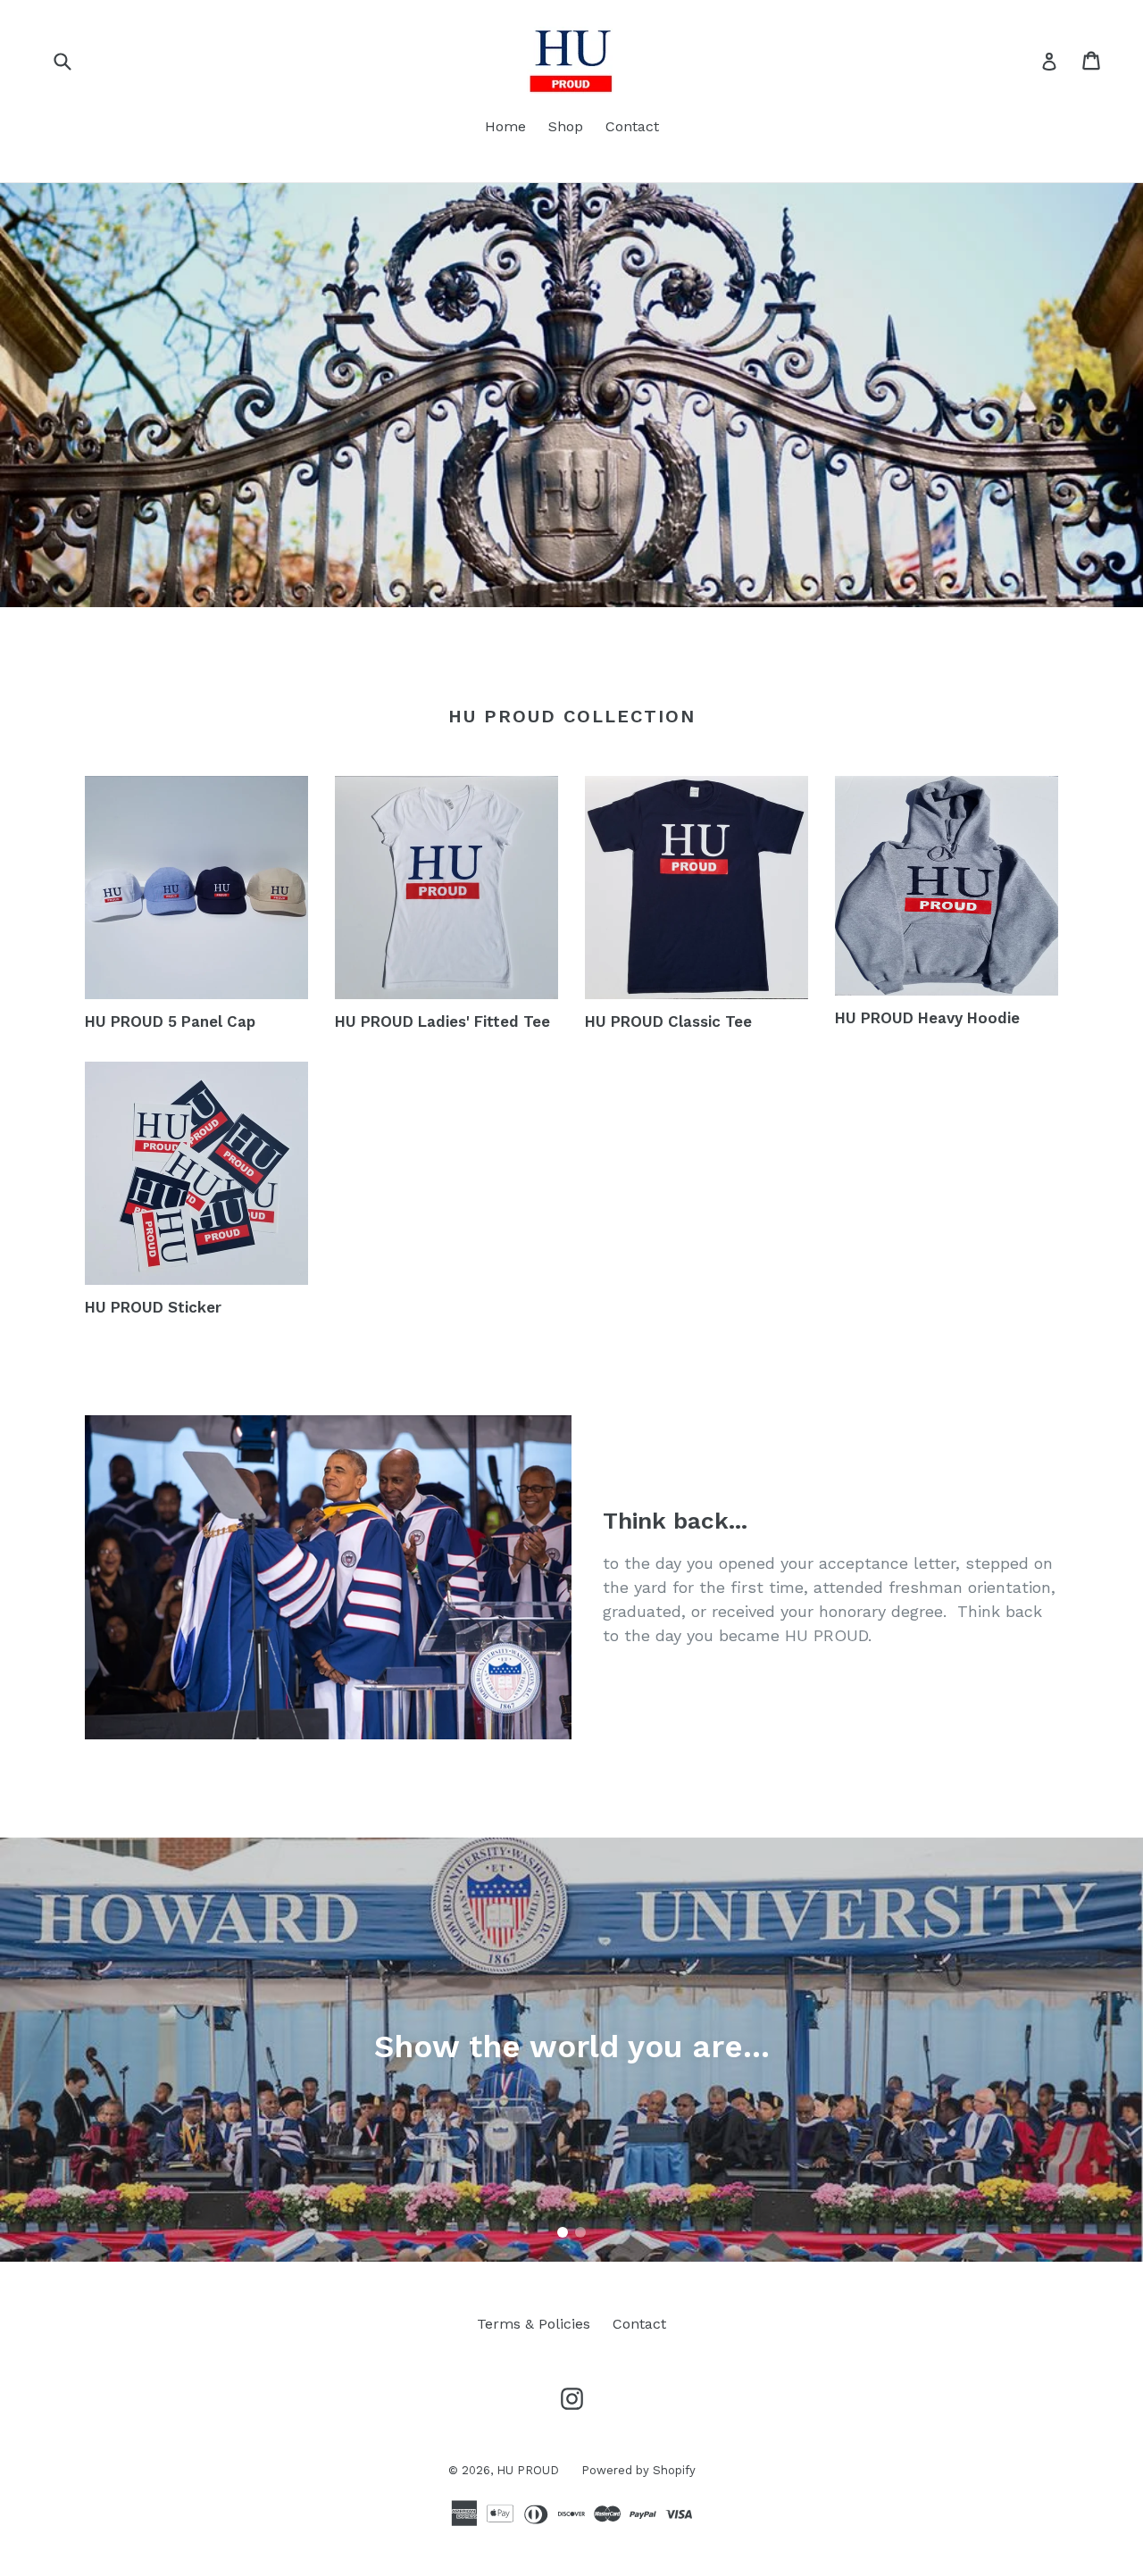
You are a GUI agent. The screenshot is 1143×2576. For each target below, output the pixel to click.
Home (505, 126)
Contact (632, 126)
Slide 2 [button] (580, 2232)
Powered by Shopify (638, 2470)
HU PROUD (528, 2470)
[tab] (563, 2232)
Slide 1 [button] (563, 2232)
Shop (566, 126)
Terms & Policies (534, 2324)
